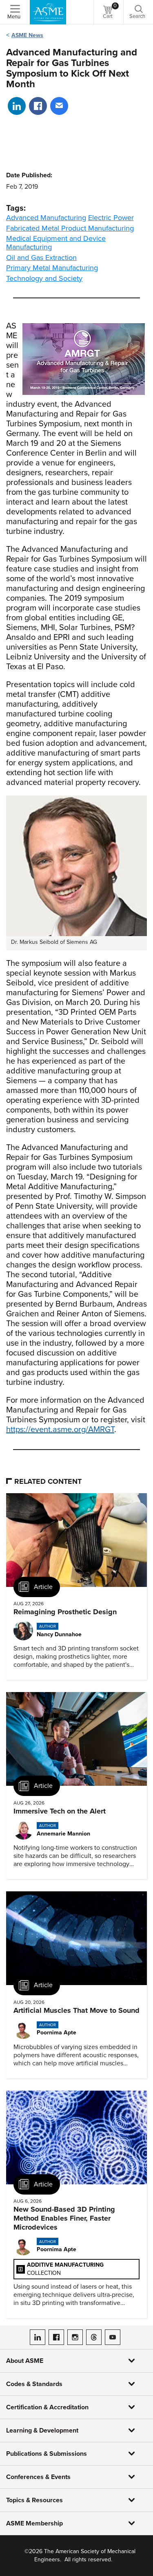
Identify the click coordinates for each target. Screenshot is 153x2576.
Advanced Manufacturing (46, 218)
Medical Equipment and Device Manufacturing (56, 243)
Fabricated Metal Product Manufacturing (70, 228)
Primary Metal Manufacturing (52, 268)
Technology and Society (44, 278)
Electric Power (111, 218)
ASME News (27, 35)
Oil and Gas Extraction (41, 258)
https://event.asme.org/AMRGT (60, 1430)
